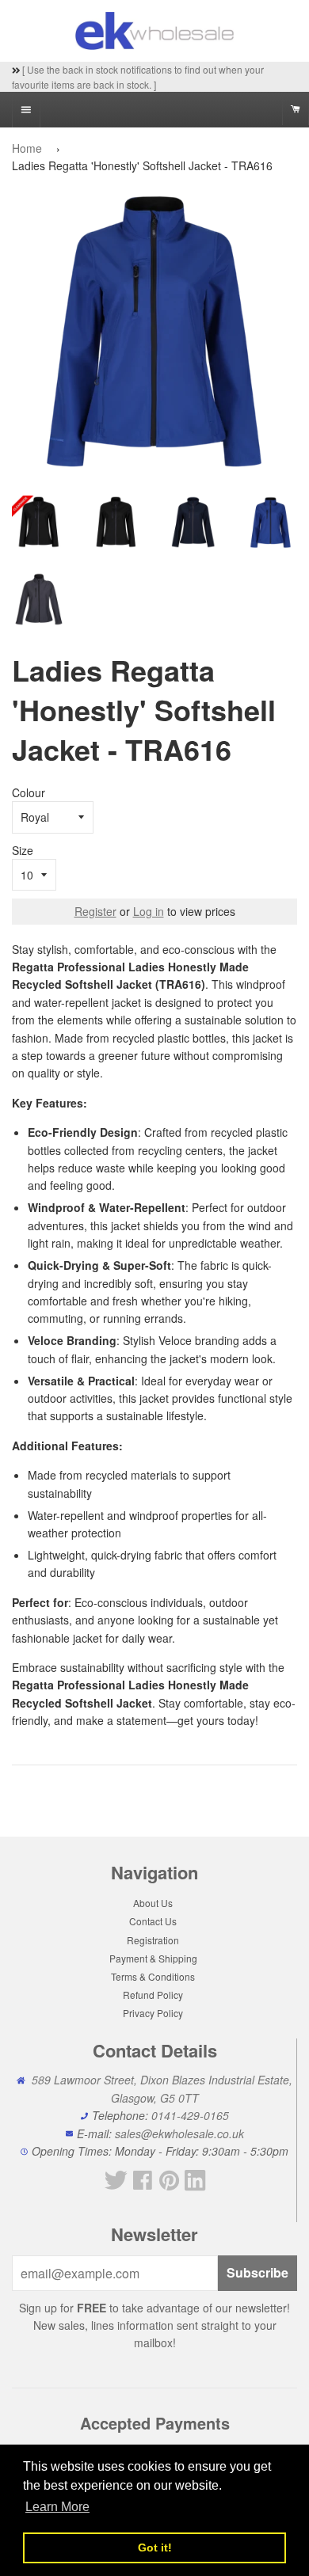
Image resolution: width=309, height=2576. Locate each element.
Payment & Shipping (153, 1958)
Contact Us (153, 1921)
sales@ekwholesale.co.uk (179, 2133)
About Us (153, 1903)
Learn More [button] (57, 2507)
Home (27, 148)
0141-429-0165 (190, 2115)
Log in (149, 911)
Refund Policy (153, 1995)
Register (95, 911)
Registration (153, 1940)
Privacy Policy (153, 2013)
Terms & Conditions (153, 1976)
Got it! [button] (155, 2548)
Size (23, 850)
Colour (29, 792)
